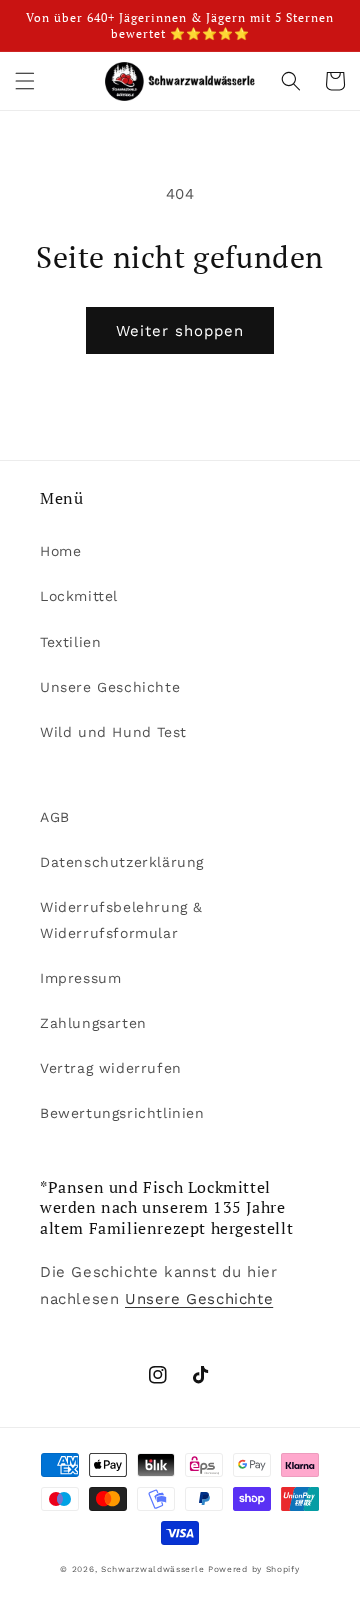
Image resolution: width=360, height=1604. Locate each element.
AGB (55, 817)
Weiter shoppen (180, 331)
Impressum (80, 978)
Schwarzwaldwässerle (152, 1569)
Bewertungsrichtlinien (122, 1113)
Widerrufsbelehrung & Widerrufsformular (121, 919)
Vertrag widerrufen (111, 1068)
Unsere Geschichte (110, 687)
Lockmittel (79, 596)
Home (60, 551)
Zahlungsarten (93, 1023)
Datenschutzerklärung (122, 862)
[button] (25, 81)
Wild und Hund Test (113, 732)
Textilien (70, 642)
